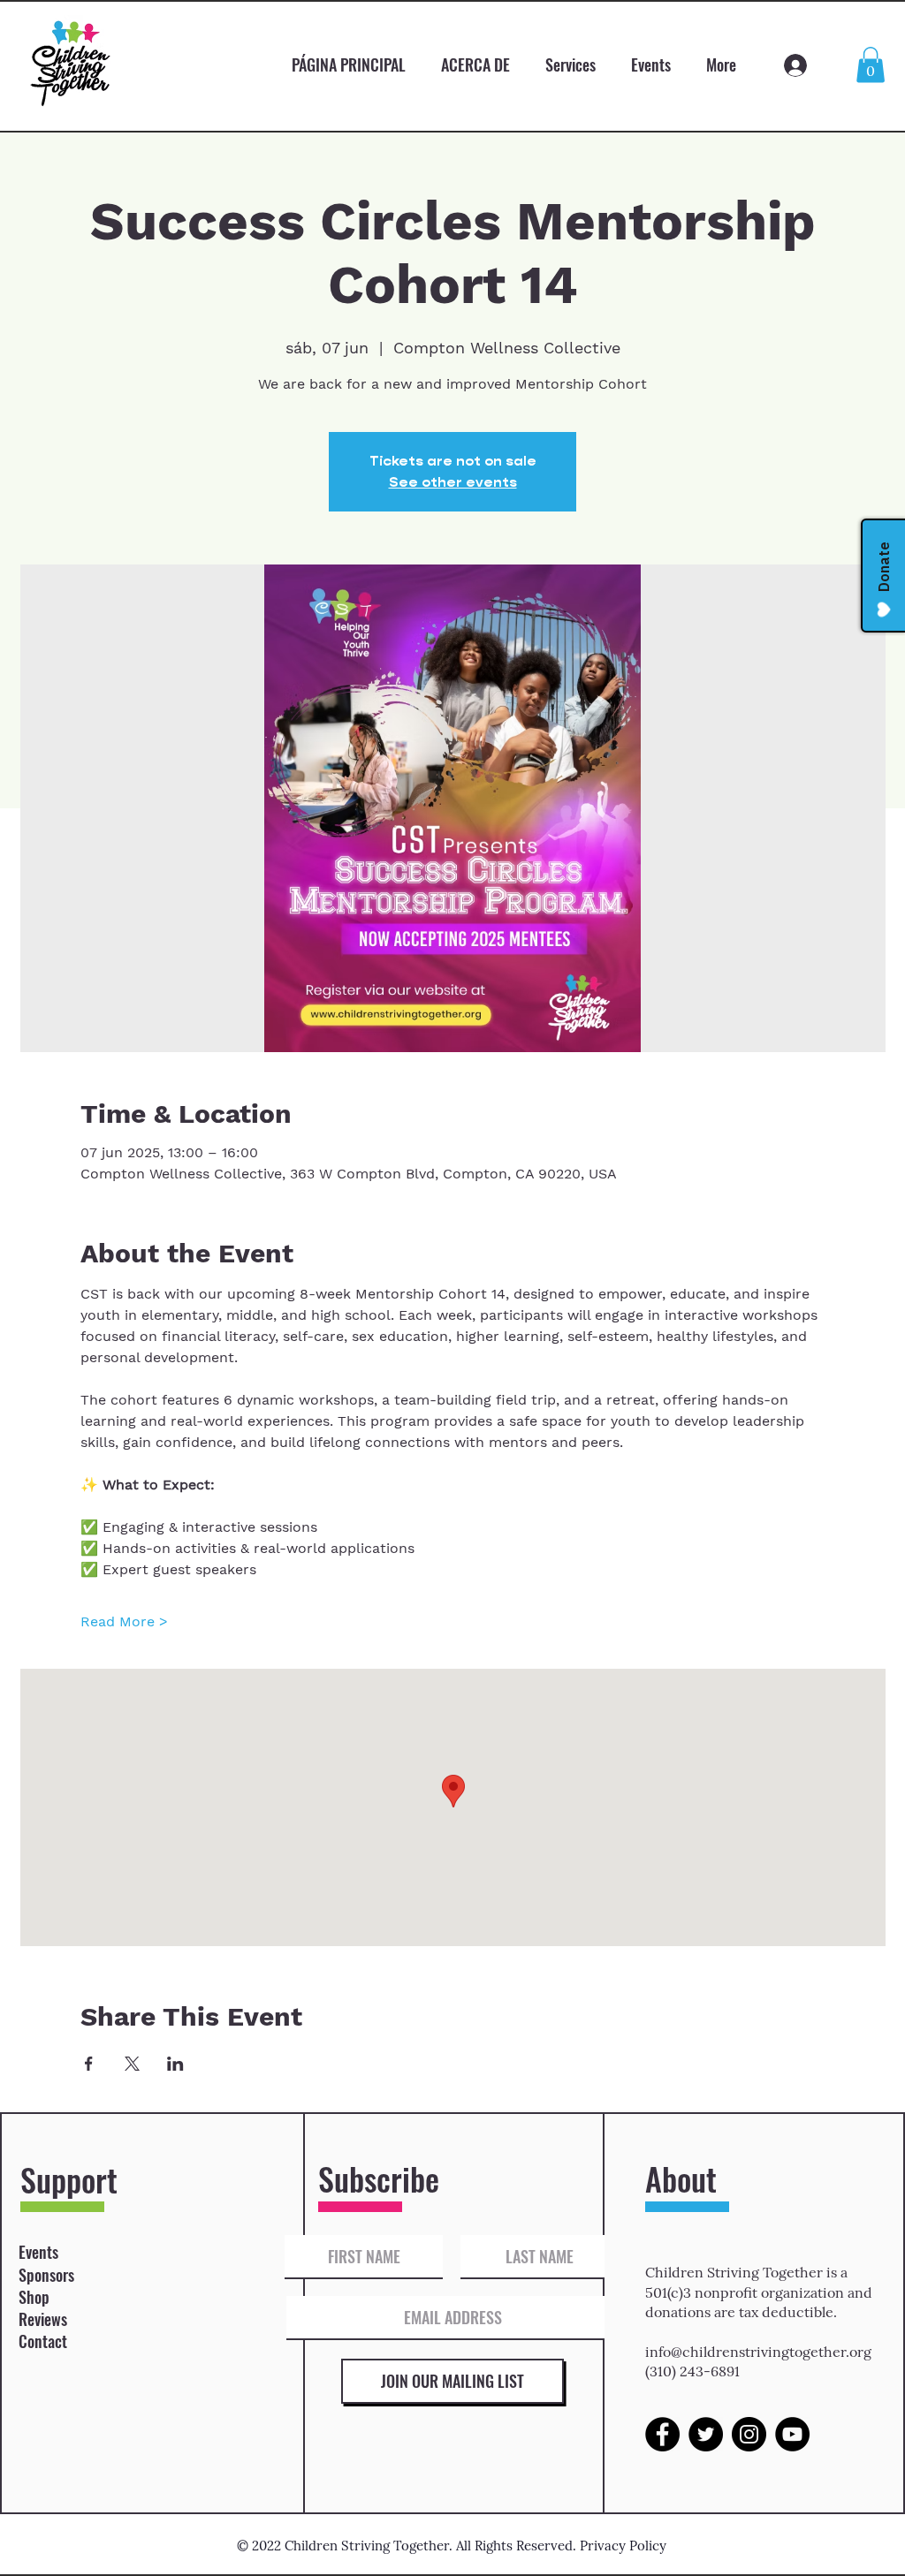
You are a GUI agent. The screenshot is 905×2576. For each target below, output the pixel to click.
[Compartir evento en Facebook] (89, 2064)
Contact (43, 2341)
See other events (453, 482)
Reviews (43, 2319)
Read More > (124, 1621)
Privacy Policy (623, 2546)
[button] (871, 65)
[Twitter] (706, 2434)
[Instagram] (749, 2434)
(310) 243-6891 (692, 2371)
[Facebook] (662, 2434)
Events (38, 2252)
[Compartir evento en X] (132, 2064)
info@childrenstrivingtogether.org (758, 2352)
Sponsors (46, 2275)
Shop (34, 2297)
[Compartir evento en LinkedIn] (175, 2064)
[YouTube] (792, 2434)
